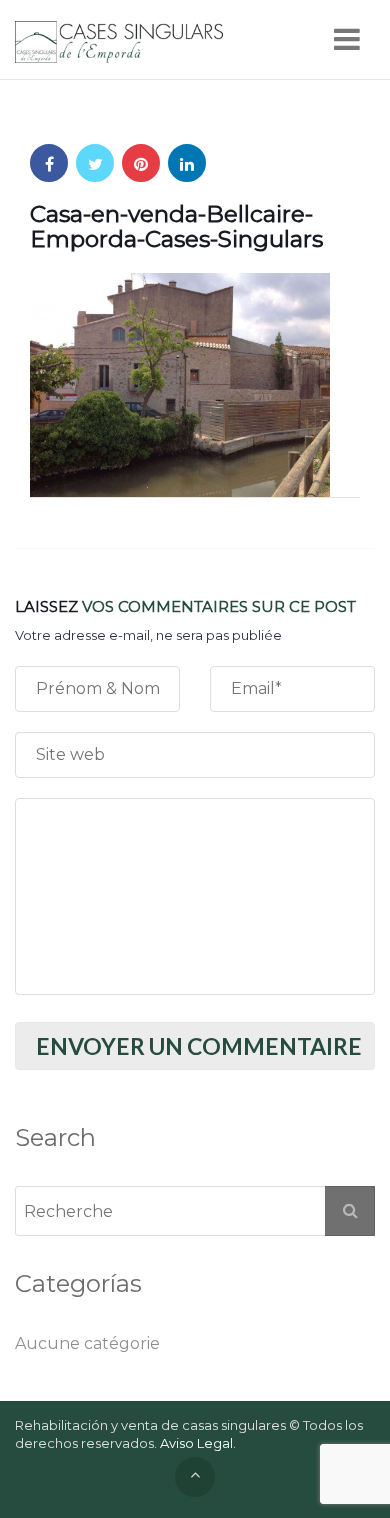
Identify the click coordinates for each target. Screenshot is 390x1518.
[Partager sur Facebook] (49, 163)
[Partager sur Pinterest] (141, 163)
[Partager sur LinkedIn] (187, 163)
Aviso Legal (196, 1443)
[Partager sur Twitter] (95, 163)
